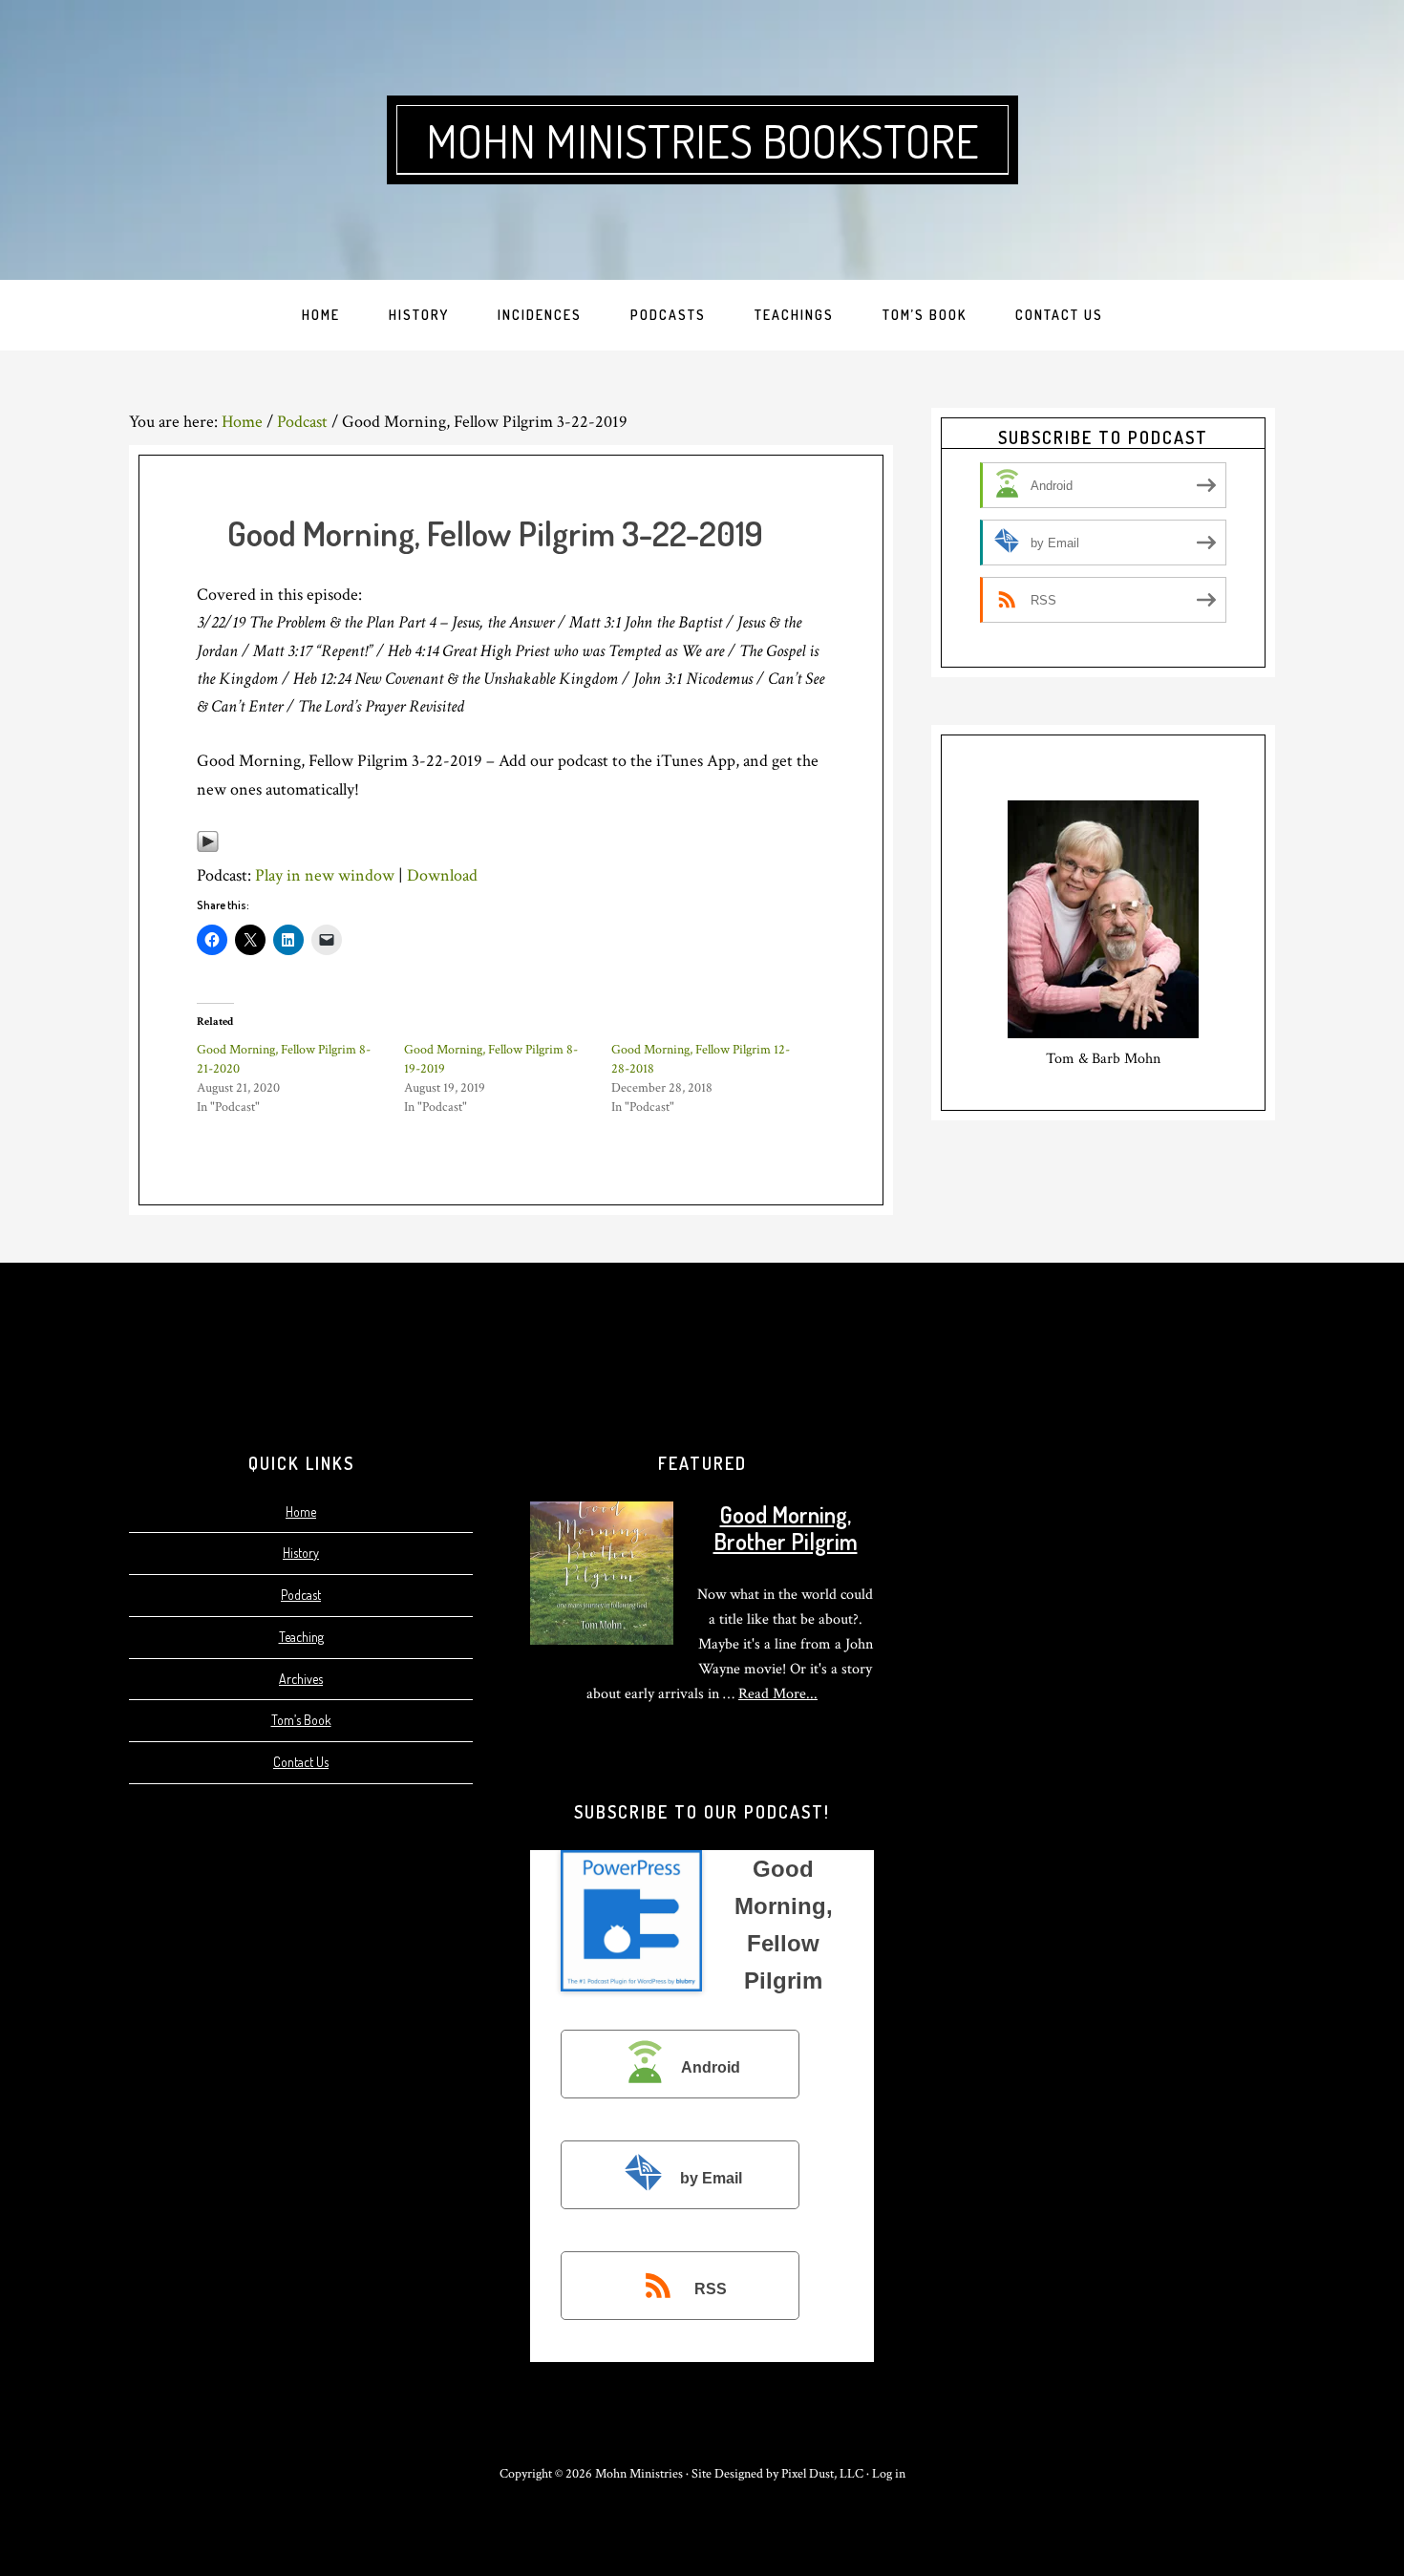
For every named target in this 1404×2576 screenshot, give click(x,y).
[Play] (208, 848)
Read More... (778, 1694)
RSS (711, 2289)
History (301, 1553)
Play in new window (325, 875)
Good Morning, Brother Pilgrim (786, 1528)
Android (711, 2067)
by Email (711, 2178)
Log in (889, 2474)
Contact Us (301, 1762)
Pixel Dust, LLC (822, 2474)
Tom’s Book (301, 1720)
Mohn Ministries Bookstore (702, 140)
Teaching (301, 1637)
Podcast (301, 1595)
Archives (301, 1679)
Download (442, 875)
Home (301, 1512)
